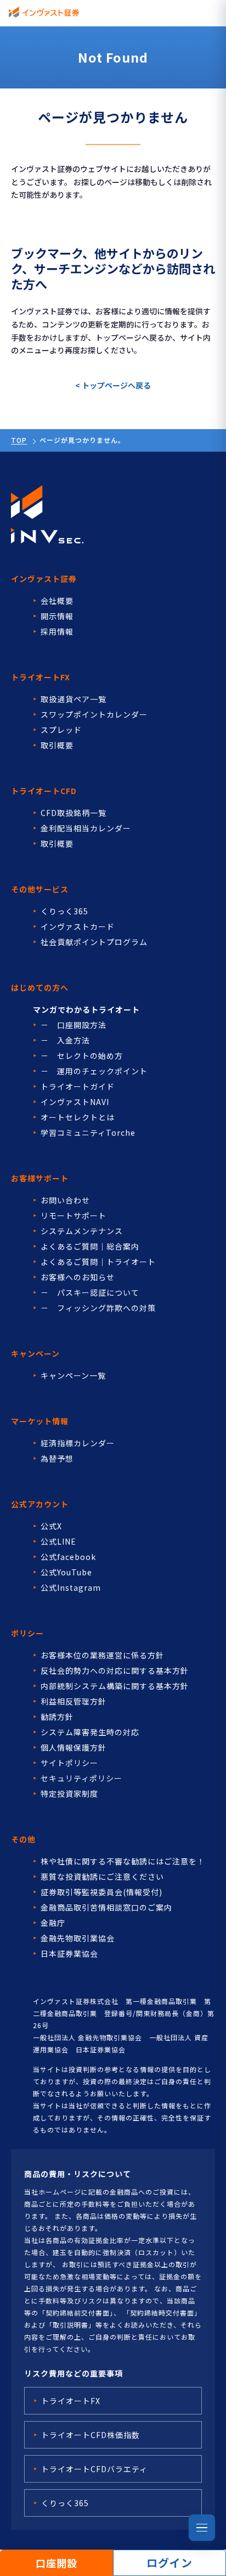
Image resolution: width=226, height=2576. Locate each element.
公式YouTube (66, 1572)
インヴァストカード (78, 926)
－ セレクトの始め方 (82, 1056)
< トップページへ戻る (113, 385)
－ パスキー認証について (90, 1292)
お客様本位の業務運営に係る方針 (102, 1655)
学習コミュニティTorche (88, 1132)
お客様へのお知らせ (78, 1277)
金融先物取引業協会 (78, 1938)
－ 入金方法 (65, 1040)
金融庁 (53, 1923)
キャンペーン (35, 1353)
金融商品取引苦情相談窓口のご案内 (106, 1907)
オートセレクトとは (78, 1117)
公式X (51, 1526)
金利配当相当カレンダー (86, 828)
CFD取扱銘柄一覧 (74, 813)
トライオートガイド (78, 1086)
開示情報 (57, 616)
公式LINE (58, 1541)
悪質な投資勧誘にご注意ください (102, 1877)
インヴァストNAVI (75, 1102)
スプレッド (61, 730)
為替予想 (57, 1458)
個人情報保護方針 (74, 1747)
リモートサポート (74, 1215)
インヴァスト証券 (44, 579)
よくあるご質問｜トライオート (98, 1262)
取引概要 (57, 745)
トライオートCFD (44, 791)
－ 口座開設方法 (74, 1025)
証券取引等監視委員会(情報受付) (101, 1892)
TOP (19, 440)
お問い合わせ (65, 1200)
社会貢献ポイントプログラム (94, 942)
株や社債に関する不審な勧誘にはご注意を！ (123, 1861)
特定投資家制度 (69, 1794)
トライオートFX (41, 677)
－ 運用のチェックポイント (94, 1071)
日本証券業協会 (69, 1953)
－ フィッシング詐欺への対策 (98, 1308)
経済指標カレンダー (78, 1443)
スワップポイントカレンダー (94, 714)
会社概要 (57, 601)
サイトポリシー (69, 1763)
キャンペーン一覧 (73, 1375)
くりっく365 (64, 911)
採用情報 (57, 631)
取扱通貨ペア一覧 (74, 699)
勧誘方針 (57, 1717)
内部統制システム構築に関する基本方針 (115, 1686)
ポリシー (27, 1633)
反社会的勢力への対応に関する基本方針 (115, 1670)
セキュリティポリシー (81, 1778)
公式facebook (68, 1557)
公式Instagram (71, 1587)
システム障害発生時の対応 (90, 1732)
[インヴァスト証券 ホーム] (44, 12)
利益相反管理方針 (74, 1701)
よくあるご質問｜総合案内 (90, 1246)
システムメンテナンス (82, 1231)
